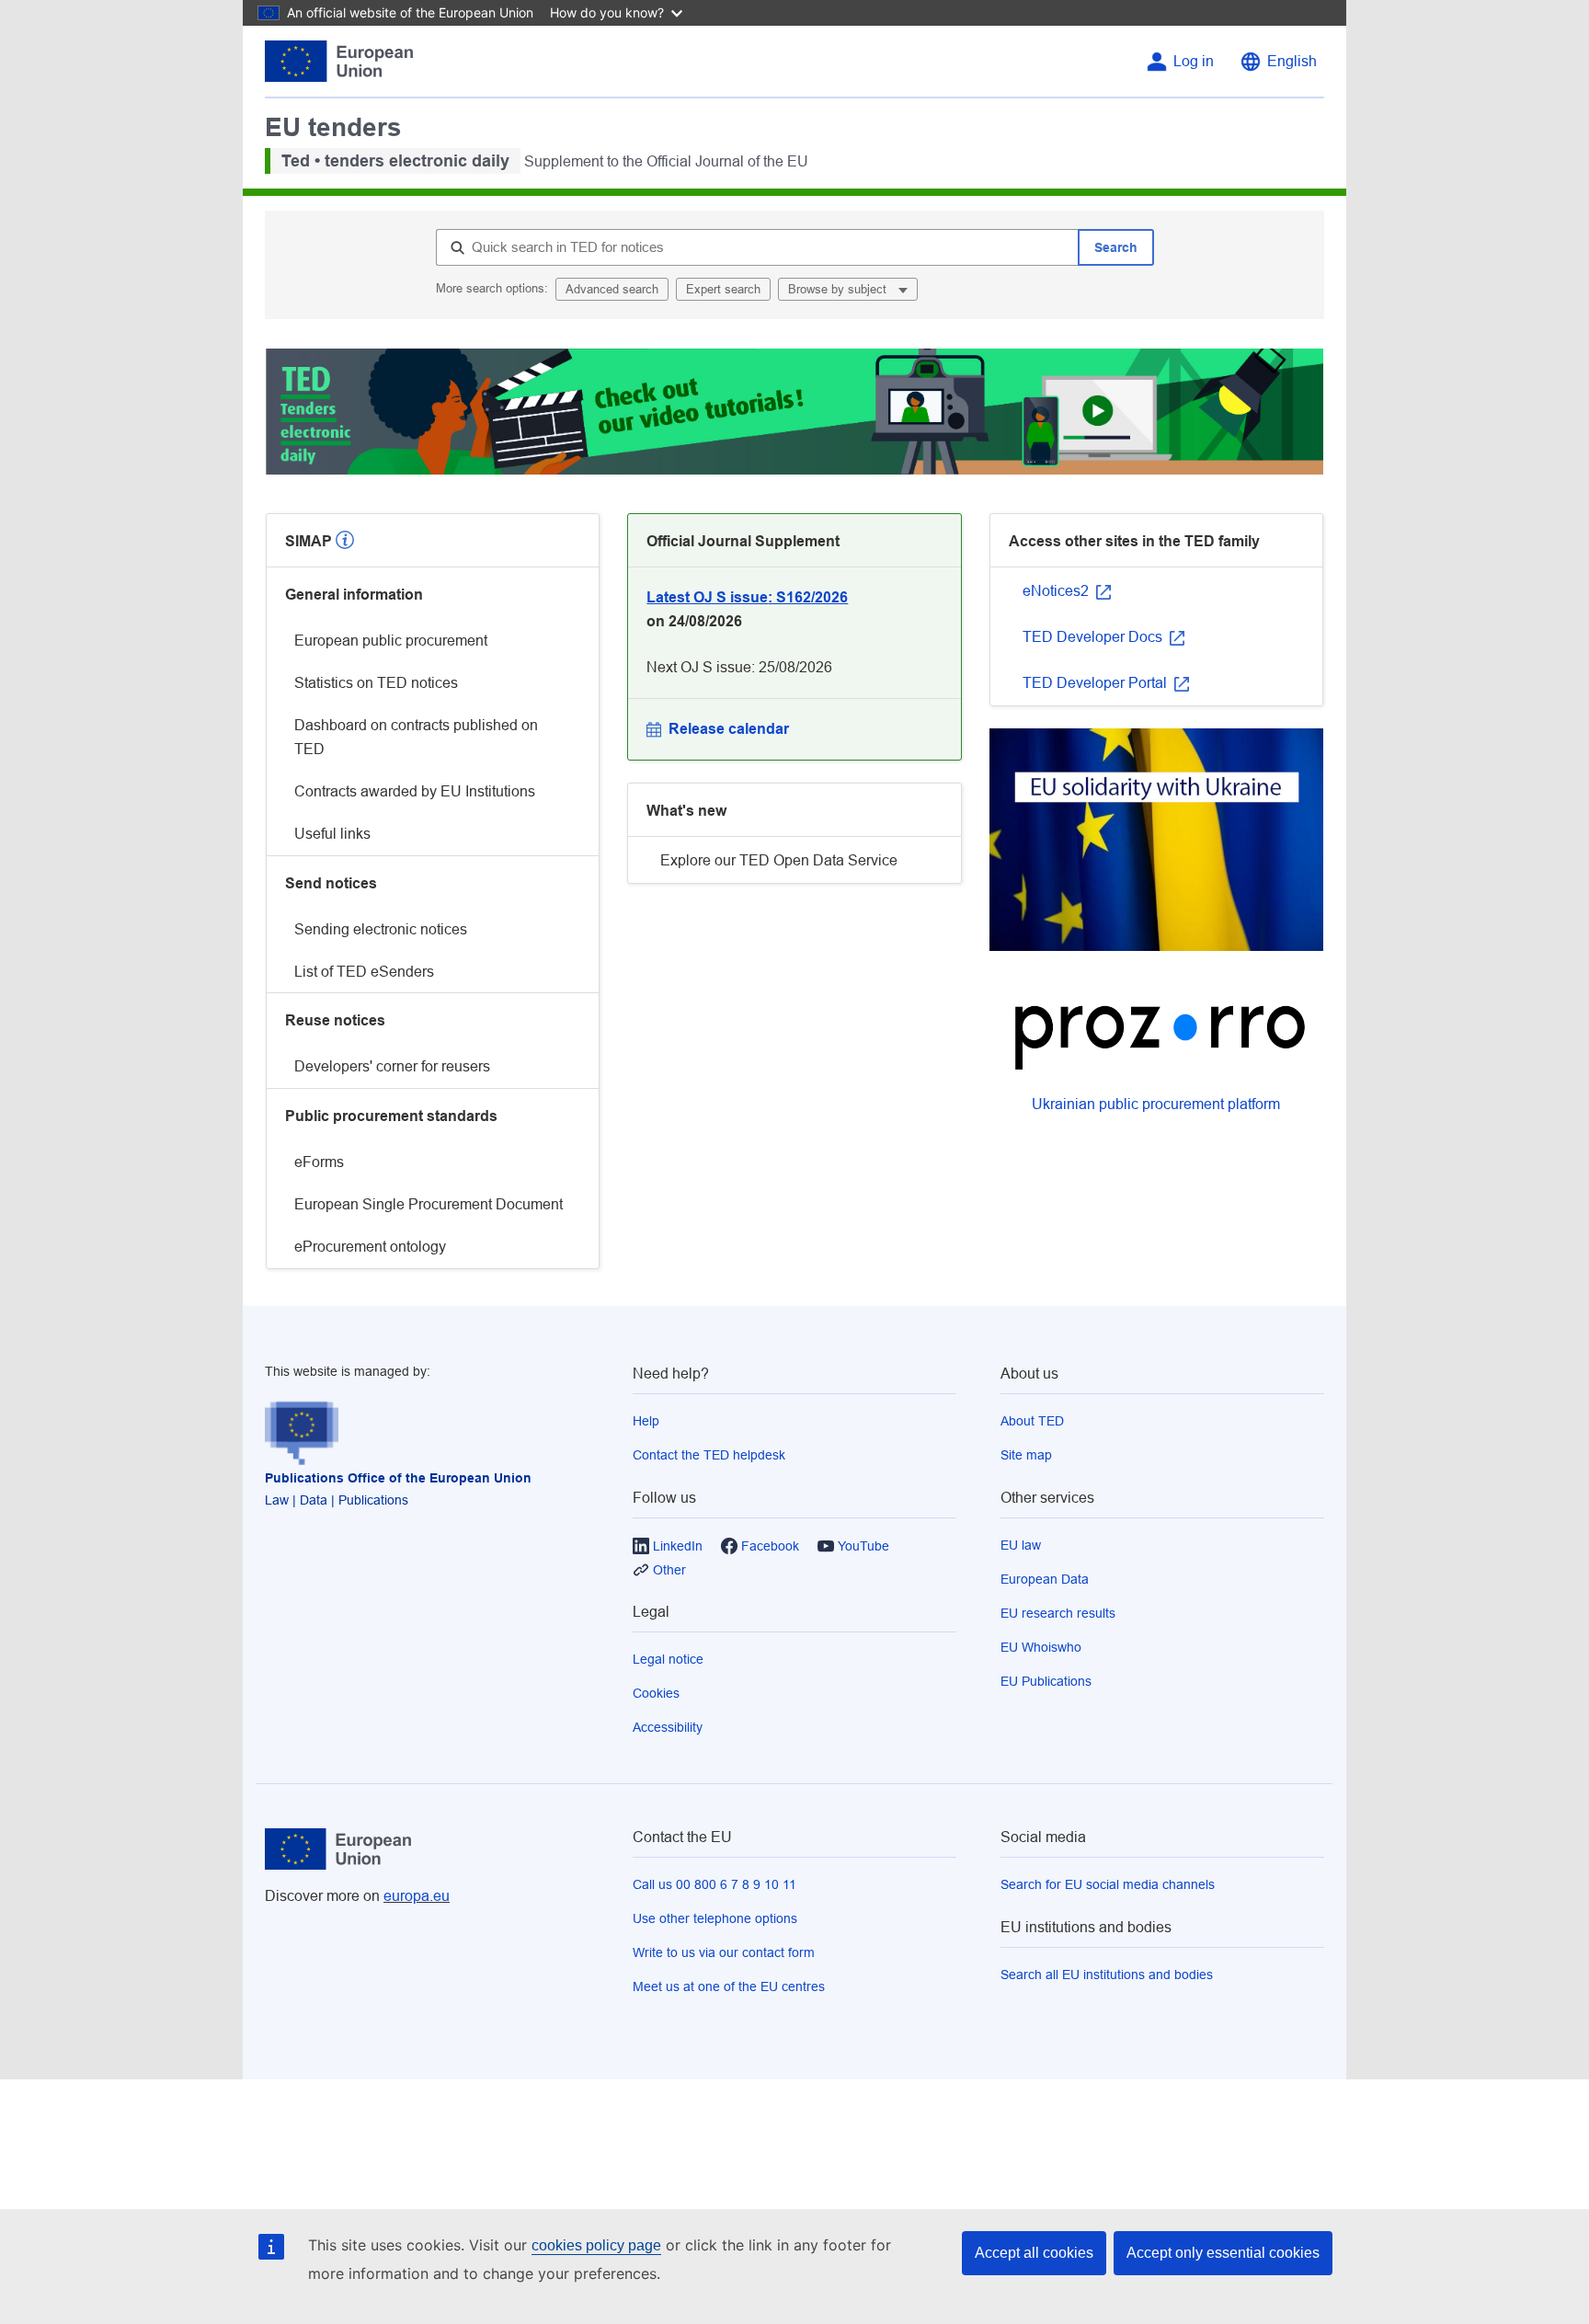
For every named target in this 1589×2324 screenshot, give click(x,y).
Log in (1194, 61)
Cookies (656, 1693)
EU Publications (1046, 1681)
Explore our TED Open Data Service (779, 860)
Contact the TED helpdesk (709, 1455)
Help (646, 1421)
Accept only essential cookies (1223, 2253)
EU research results (1058, 1613)
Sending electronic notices (381, 929)
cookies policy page (596, 2245)
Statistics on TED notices (376, 683)
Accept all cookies (1034, 2253)
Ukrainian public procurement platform (1156, 1104)
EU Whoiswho (1041, 1647)
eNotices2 (1057, 591)
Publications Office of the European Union (398, 1478)
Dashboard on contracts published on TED (416, 737)
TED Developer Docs (1094, 637)
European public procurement (391, 641)
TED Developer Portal (1097, 683)
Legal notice (668, 1659)
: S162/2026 (747, 597)
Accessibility (668, 1727)
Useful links (332, 834)
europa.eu (417, 1896)
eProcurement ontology (370, 1247)
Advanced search (612, 289)
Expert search (723, 289)
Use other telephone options (715, 1918)
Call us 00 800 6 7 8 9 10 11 (714, 1884)
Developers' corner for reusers (392, 1066)
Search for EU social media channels (1108, 1884)
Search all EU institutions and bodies (1107, 1975)
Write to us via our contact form (724, 1952)
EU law (1021, 1545)
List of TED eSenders (364, 972)
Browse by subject (839, 289)
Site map (1026, 1455)
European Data (1045, 1579)
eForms (319, 1162)
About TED (1032, 1421)
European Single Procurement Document (429, 1204)
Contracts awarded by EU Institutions (415, 791)
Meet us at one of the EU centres (729, 1986)
